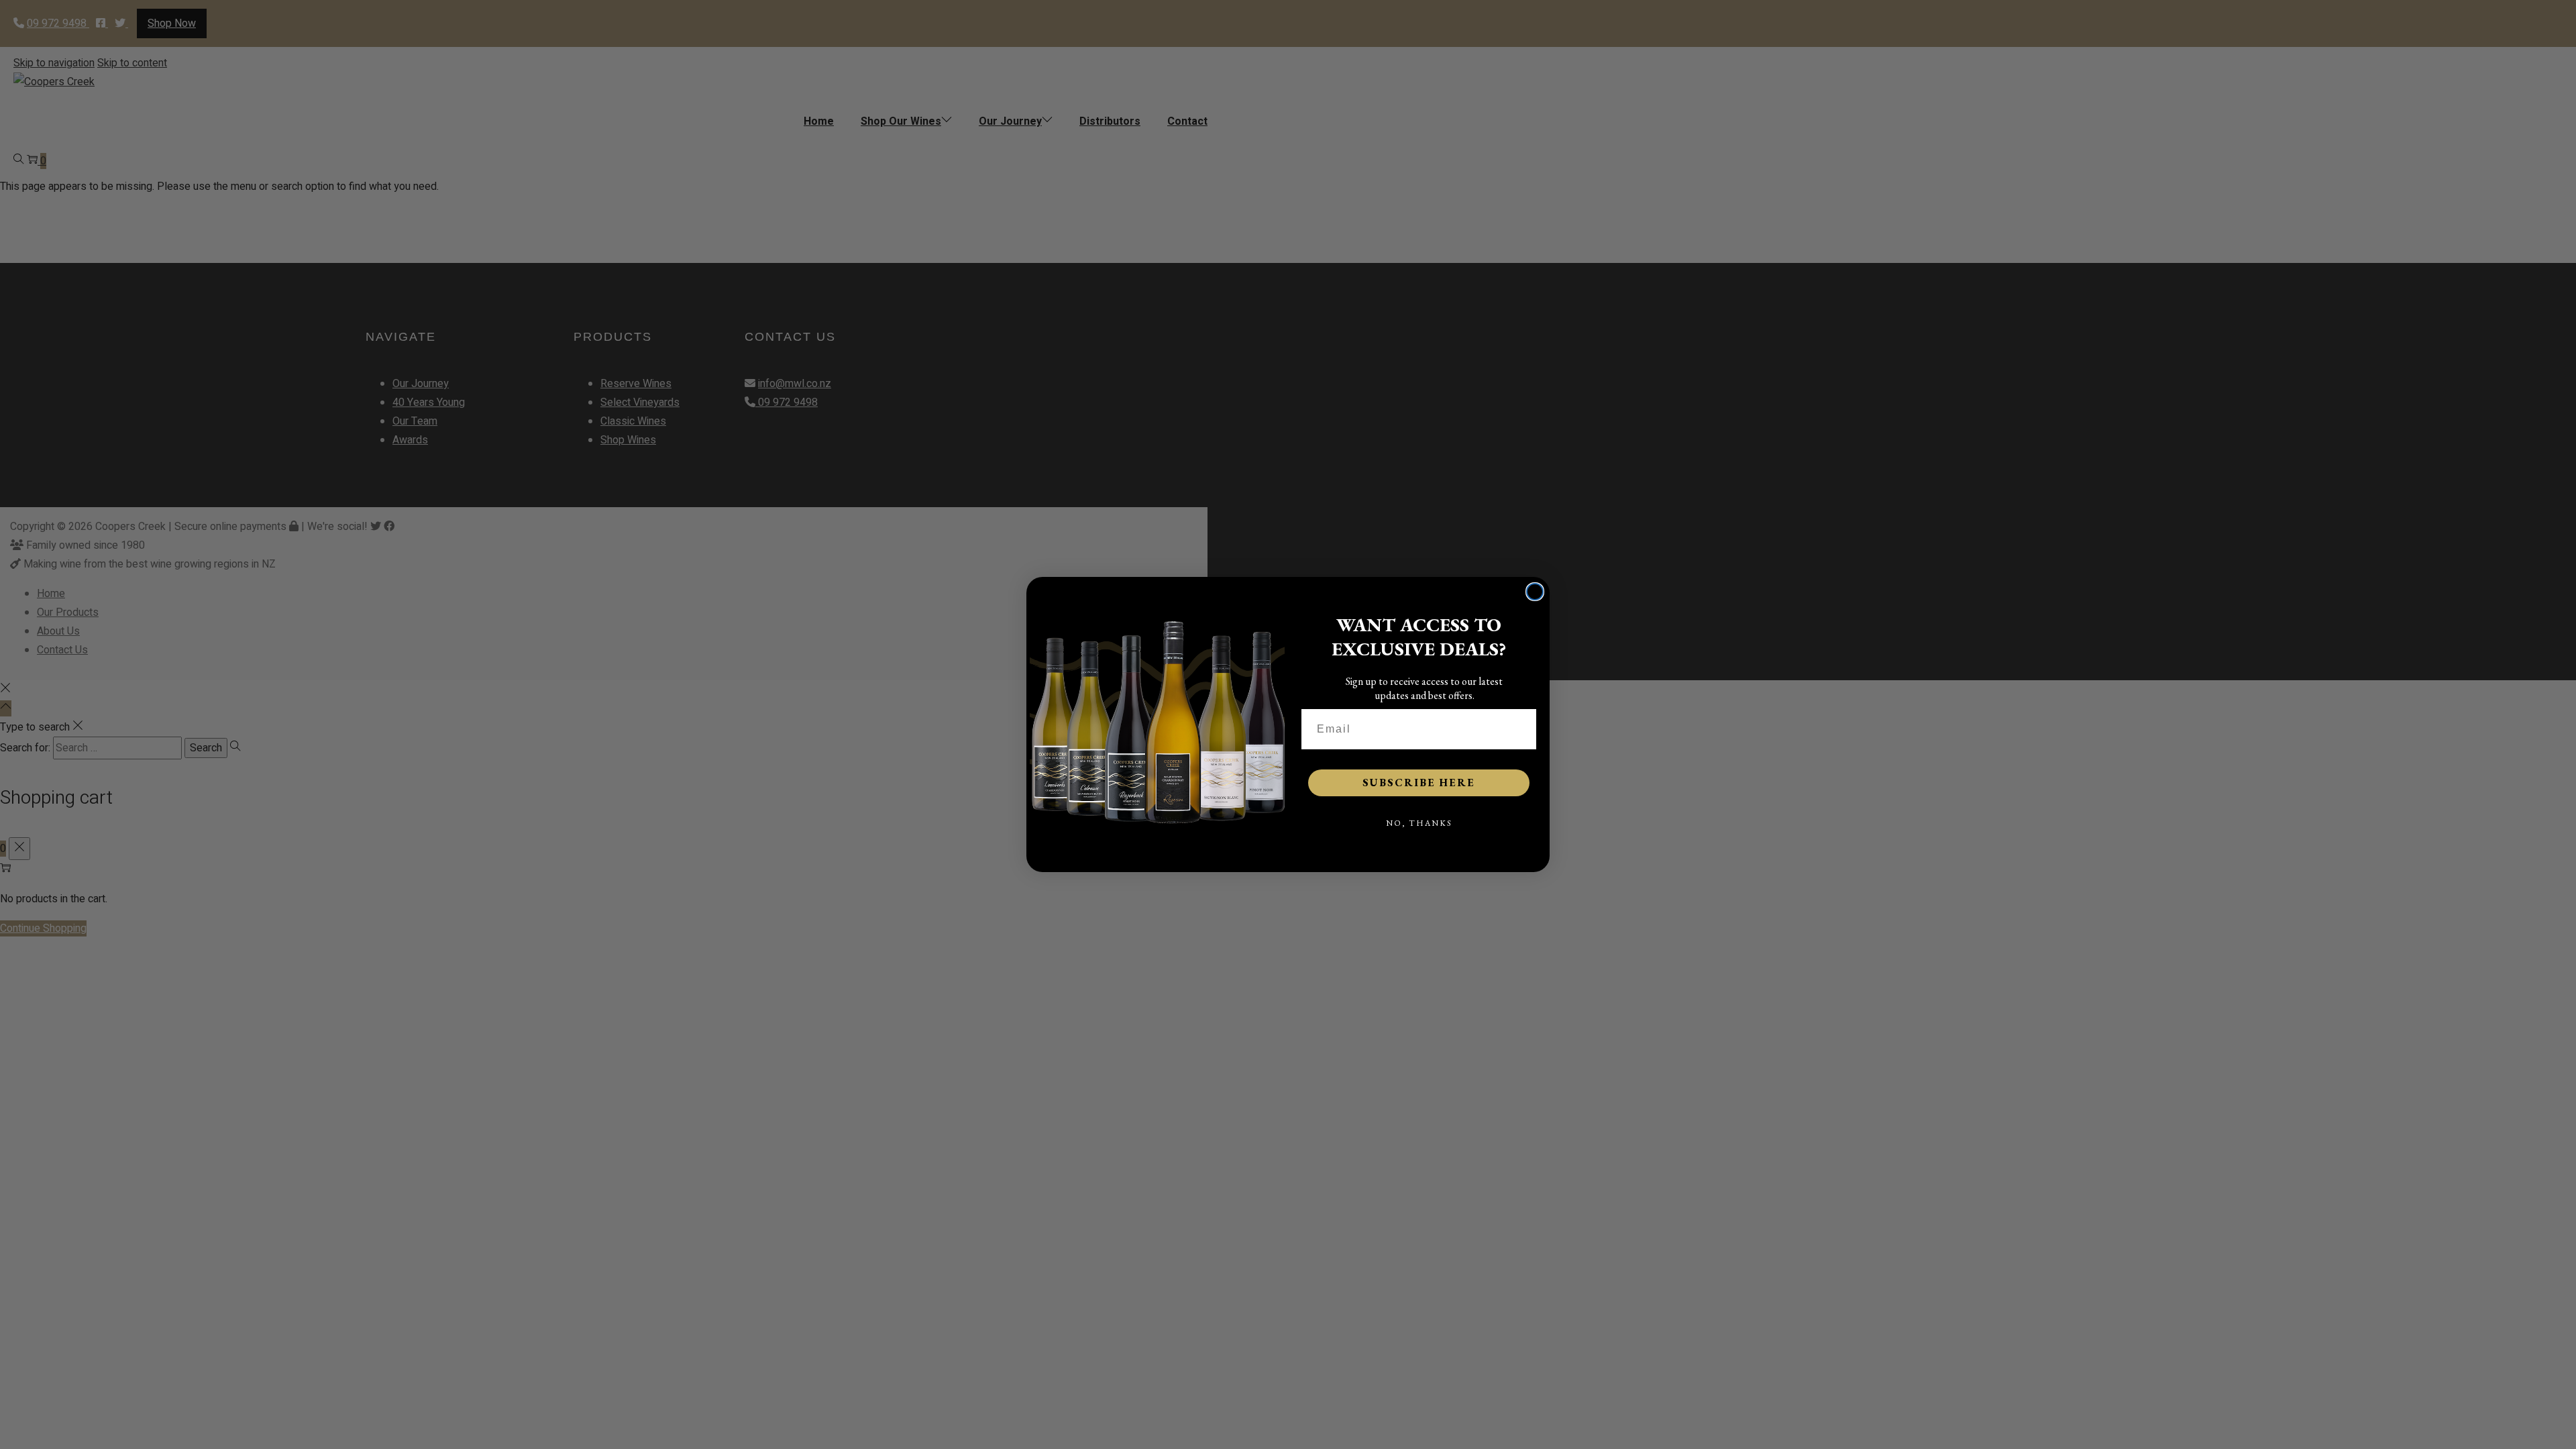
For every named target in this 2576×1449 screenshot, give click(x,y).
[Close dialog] (1535, 592)
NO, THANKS (1419, 823)
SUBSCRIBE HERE (1419, 783)
